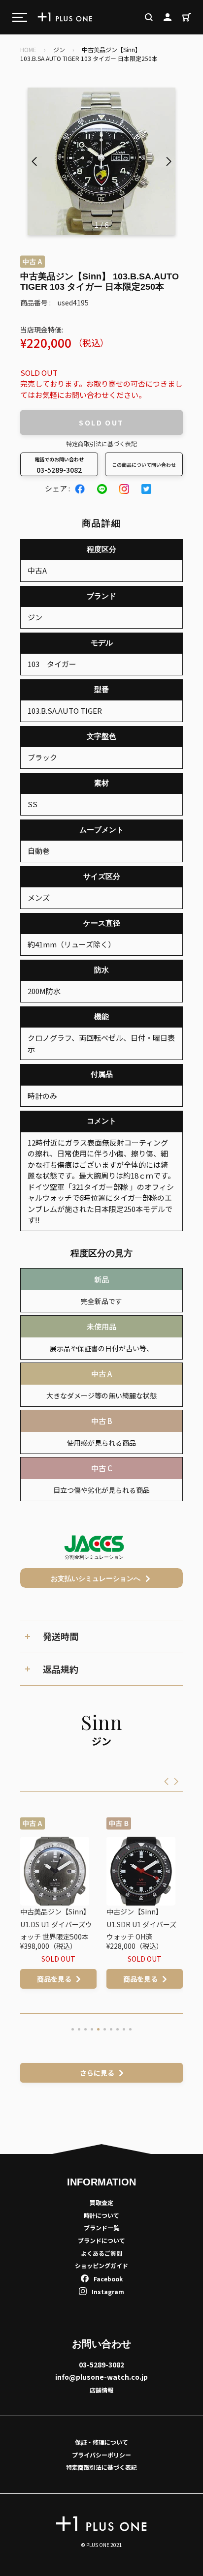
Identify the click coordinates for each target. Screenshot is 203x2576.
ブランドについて (101, 2240)
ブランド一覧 (101, 2227)
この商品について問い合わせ (144, 465)
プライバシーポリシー (101, 2455)
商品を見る (77, 1979)
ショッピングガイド (101, 2265)
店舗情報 (101, 2390)
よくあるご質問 (101, 2253)
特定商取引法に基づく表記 (101, 443)
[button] (169, 161)
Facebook (108, 2279)
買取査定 (101, 2202)
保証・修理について (101, 2442)
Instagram (108, 2291)
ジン (59, 49)
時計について (101, 2215)
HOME (28, 49)
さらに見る (97, 2073)
